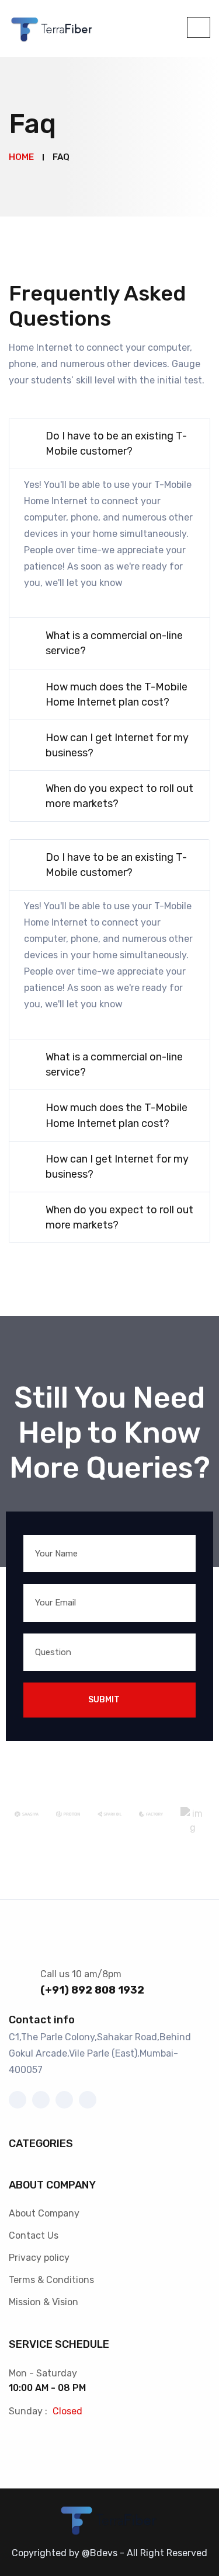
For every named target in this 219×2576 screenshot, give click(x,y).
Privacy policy (39, 2258)
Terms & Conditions (51, 2280)
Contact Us (34, 2235)
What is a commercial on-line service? (114, 643)
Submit (104, 1700)
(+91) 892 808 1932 (92, 1990)
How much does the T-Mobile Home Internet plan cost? (117, 694)
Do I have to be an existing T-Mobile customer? (116, 444)
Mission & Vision (44, 2302)
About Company (44, 2213)
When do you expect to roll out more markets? (119, 796)
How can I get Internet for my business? (117, 745)
